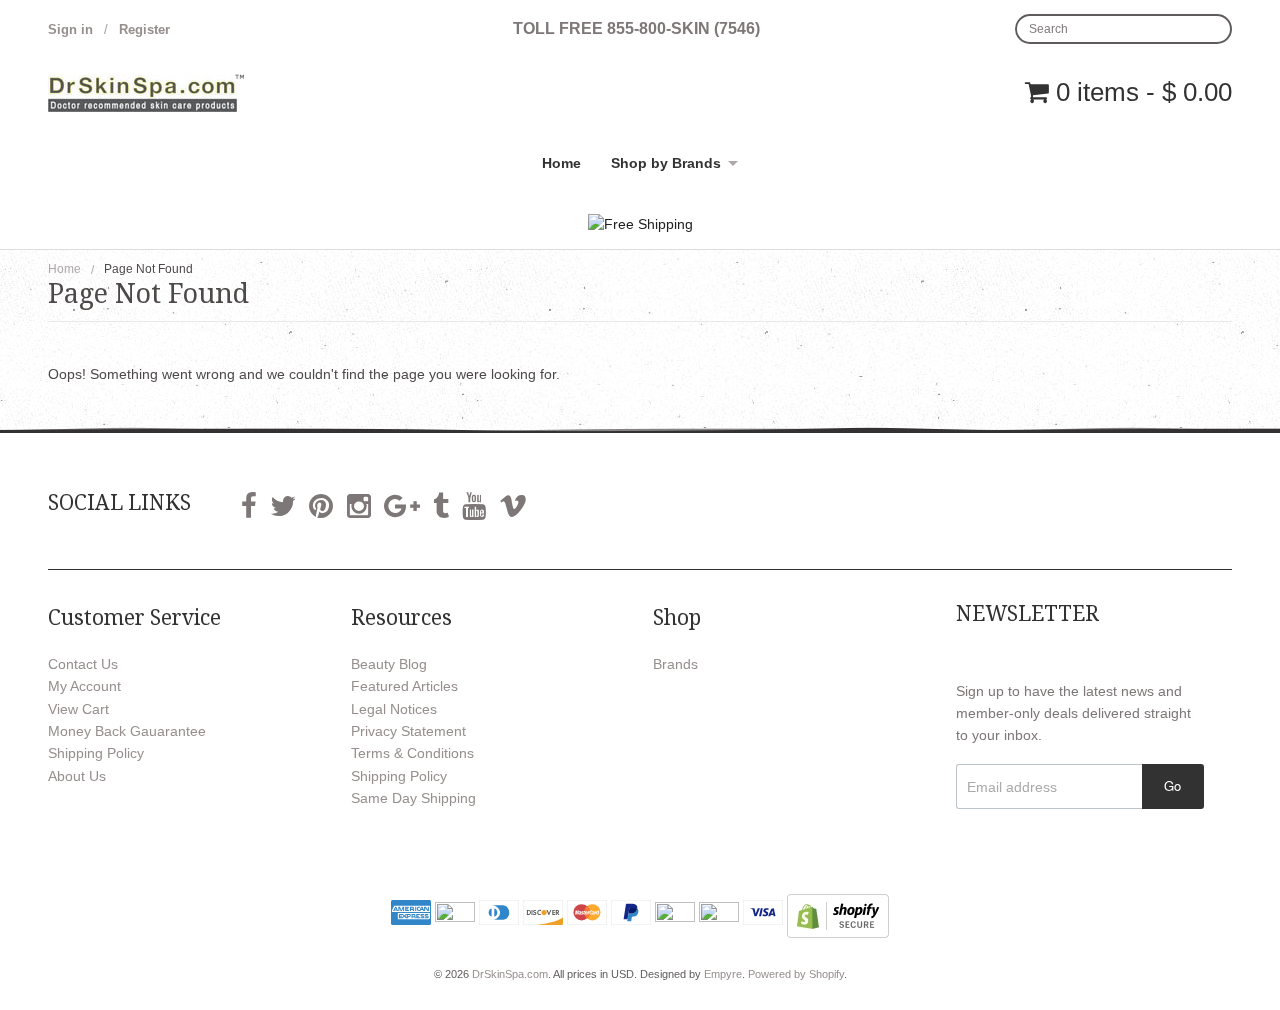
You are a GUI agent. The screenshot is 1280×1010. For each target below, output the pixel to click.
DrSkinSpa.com (510, 974)
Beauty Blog (389, 664)
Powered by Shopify (796, 974)
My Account (84, 686)
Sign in (70, 29)
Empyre (723, 974)
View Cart (78, 709)
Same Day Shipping (413, 798)
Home (561, 163)
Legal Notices (394, 709)
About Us (77, 776)
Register (144, 29)
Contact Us (83, 664)
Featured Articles (404, 686)
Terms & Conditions (412, 753)
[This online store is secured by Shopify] (838, 914)
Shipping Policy (96, 753)
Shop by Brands (666, 163)
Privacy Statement (408, 731)
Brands (675, 664)
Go (1172, 785)
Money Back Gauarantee (127, 731)
